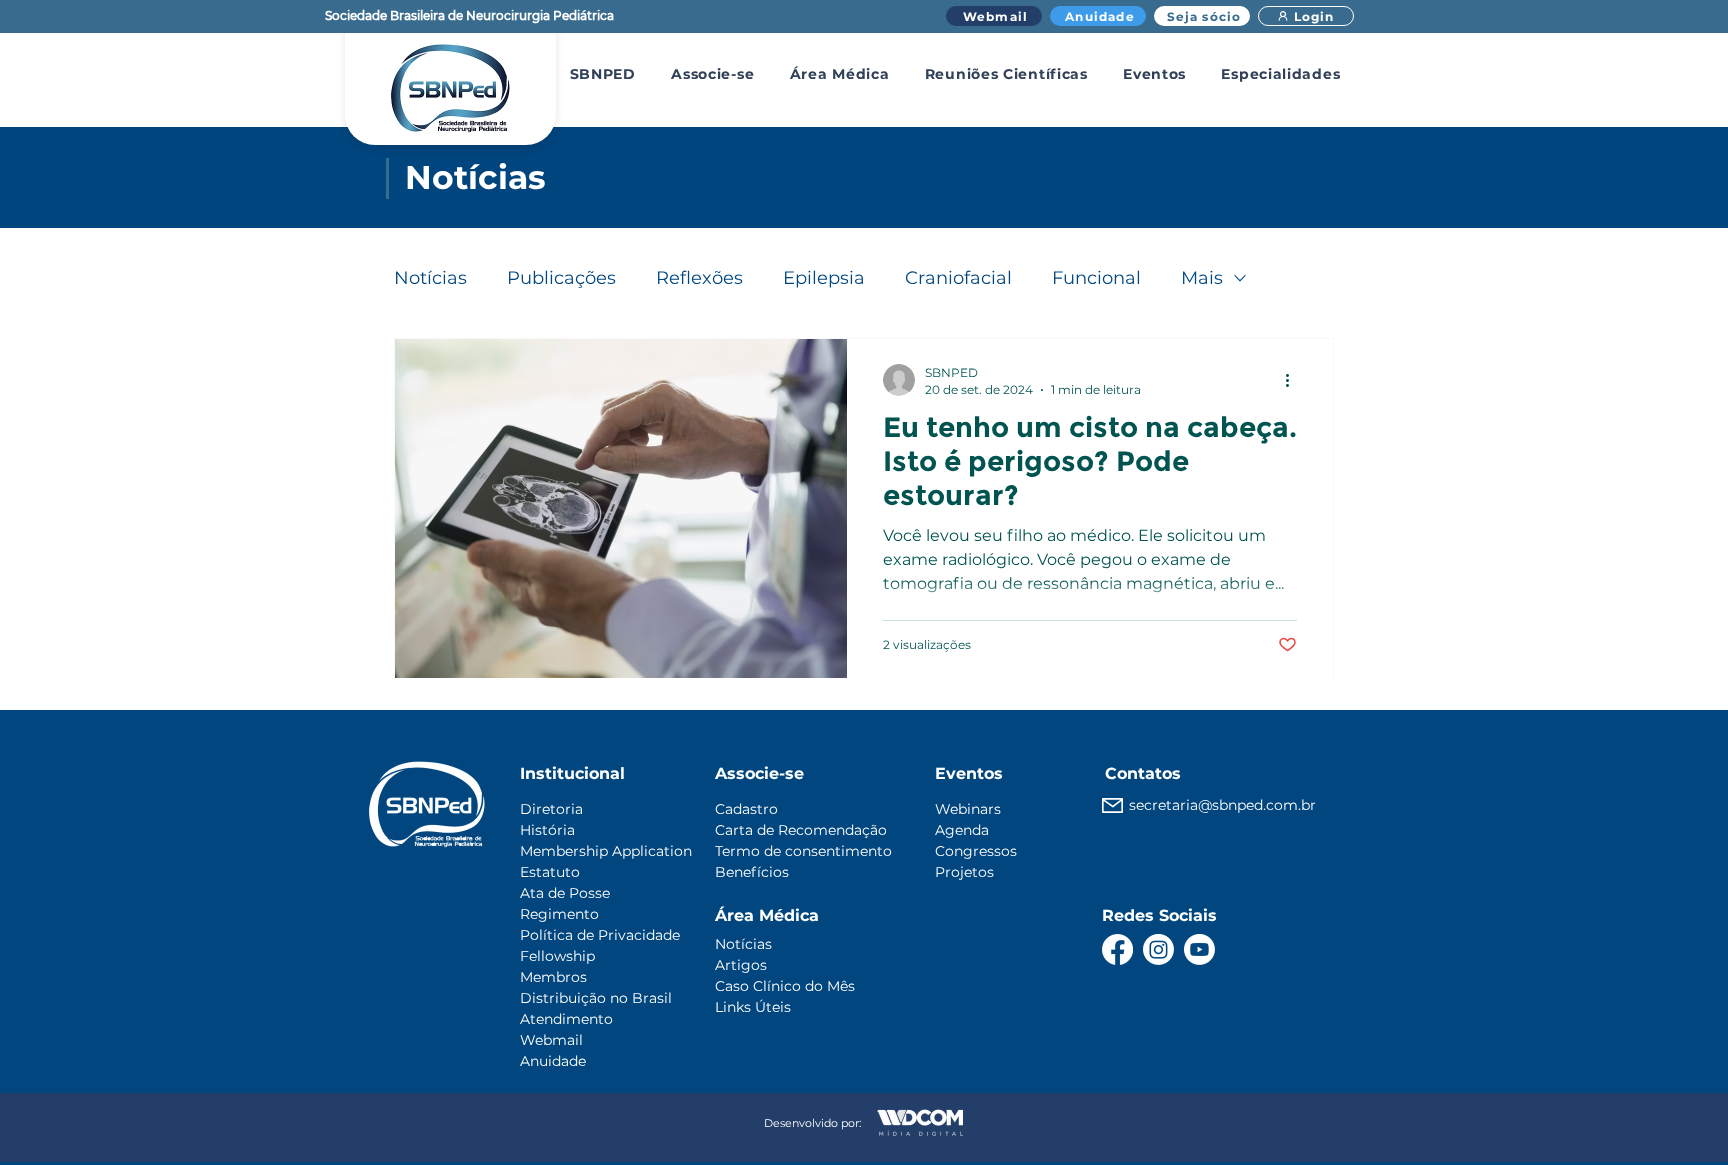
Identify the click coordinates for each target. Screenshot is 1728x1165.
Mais (1202, 278)
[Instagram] (1158, 949)
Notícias (430, 278)
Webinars (968, 809)
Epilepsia (824, 278)
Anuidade (553, 1061)
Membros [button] (553, 977)
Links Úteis (753, 1007)
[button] (603, 74)
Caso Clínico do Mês (785, 986)
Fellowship (557, 956)
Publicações (561, 278)
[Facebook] (1117, 949)
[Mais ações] (1294, 380)
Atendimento (566, 1019)
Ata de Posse (565, 893)
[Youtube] (1199, 949)
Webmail (551, 1040)
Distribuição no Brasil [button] (596, 998)
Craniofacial (958, 278)
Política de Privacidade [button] (600, 935)
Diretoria (551, 809)
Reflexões (699, 278)
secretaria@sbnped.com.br (1222, 805)
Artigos (741, 965)
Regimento (559, 914)
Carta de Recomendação (801, 830)
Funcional (1096, 278)
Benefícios (752, 872)
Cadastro (746, 809)
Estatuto (550, 872)
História (547, 830)
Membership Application (606, 851)
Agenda (962, 830)
